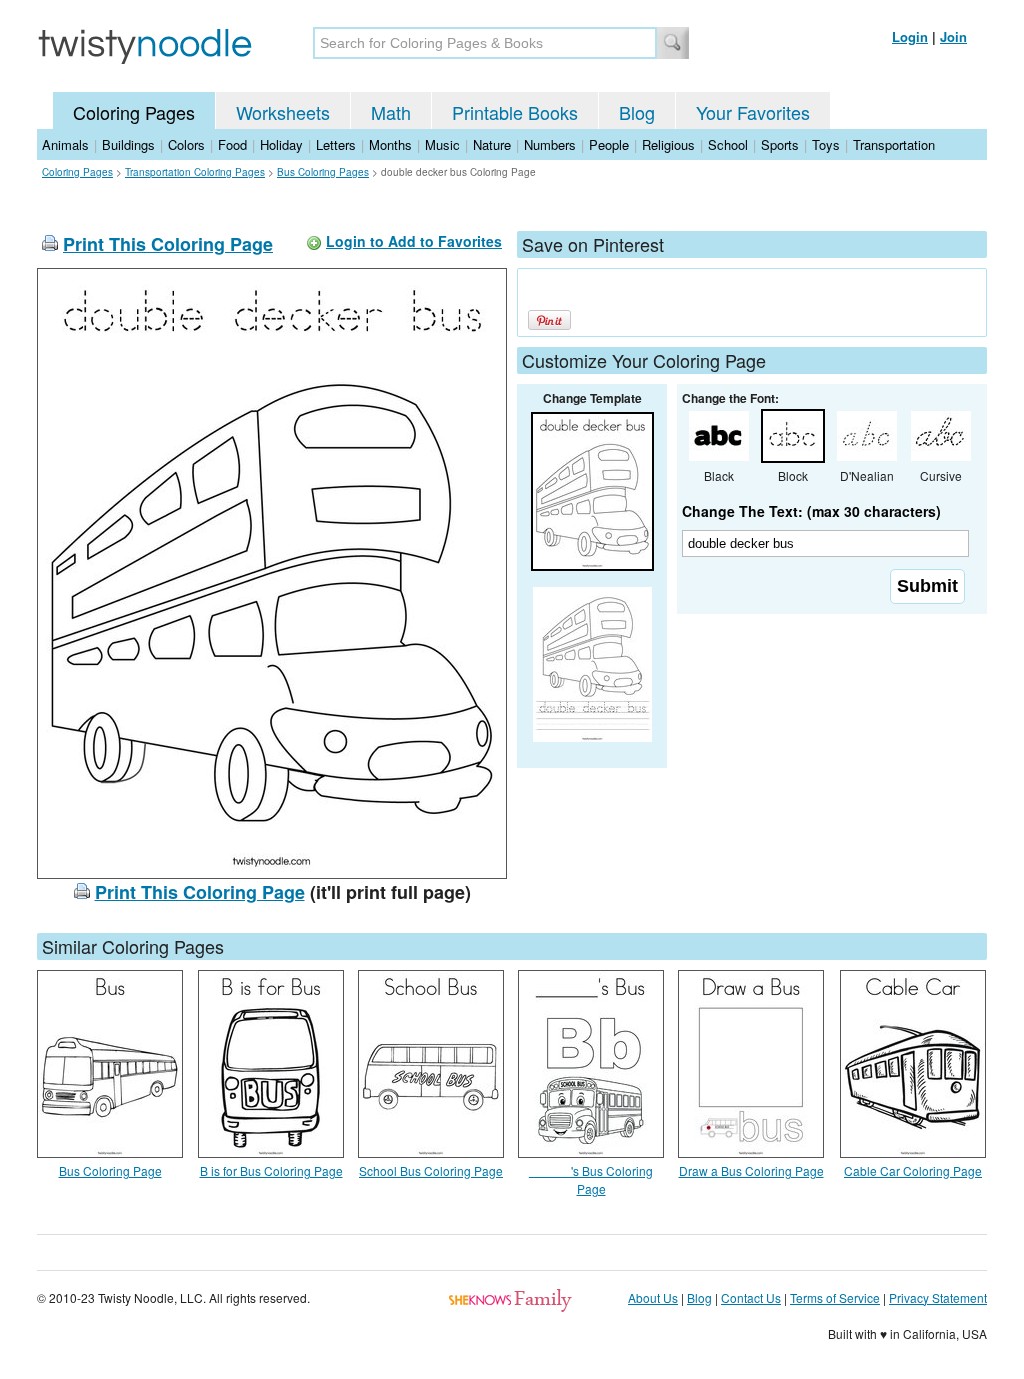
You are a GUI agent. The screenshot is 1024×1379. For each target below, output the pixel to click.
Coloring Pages (134, 112)
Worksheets (283, 112)
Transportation (894, 144)
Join (953, 36)
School (728, 144)
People (609, 144)
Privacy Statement (938, 1297)
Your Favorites (753, 112)
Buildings (128, 144)
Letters (336, 144)
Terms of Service (835, 1297)
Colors (186, 144)
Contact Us (751, 1297)
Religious (668, 144)
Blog (637, 112)
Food (232, 144)
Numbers (550, 144)
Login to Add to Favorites (414, 241)
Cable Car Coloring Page (913, 1170)
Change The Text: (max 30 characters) (811, 511)
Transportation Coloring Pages (195, 172)
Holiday (281, 144)
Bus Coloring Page (110, 1170)
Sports (780, 144)
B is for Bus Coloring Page (271, 1170)
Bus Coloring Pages (323, 172)
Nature (492, 144)
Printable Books (515, 112)
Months (390, 144)
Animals (65, 144)
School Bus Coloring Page (431, 1170)
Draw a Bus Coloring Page (751, 1170)
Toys (826, 144)
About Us (653, 1297)
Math (391, 112)
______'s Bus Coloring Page (591, 1179)
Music (442, 144)
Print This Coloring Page (168, 244)
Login (910, 36)
